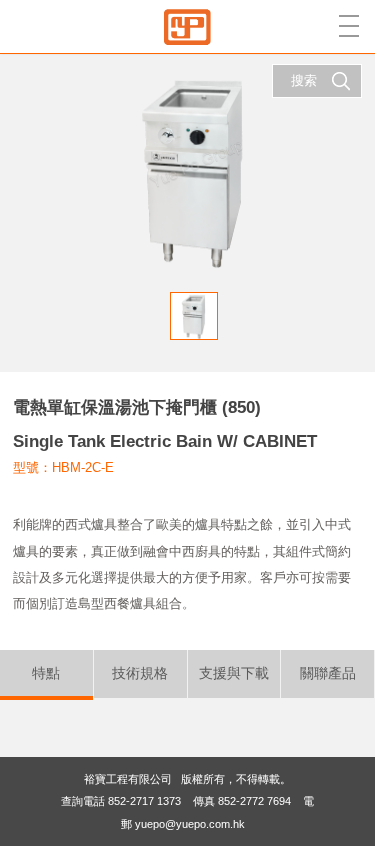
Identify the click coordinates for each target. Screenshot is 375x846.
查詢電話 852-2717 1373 (121, 801)
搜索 (304, 80)
